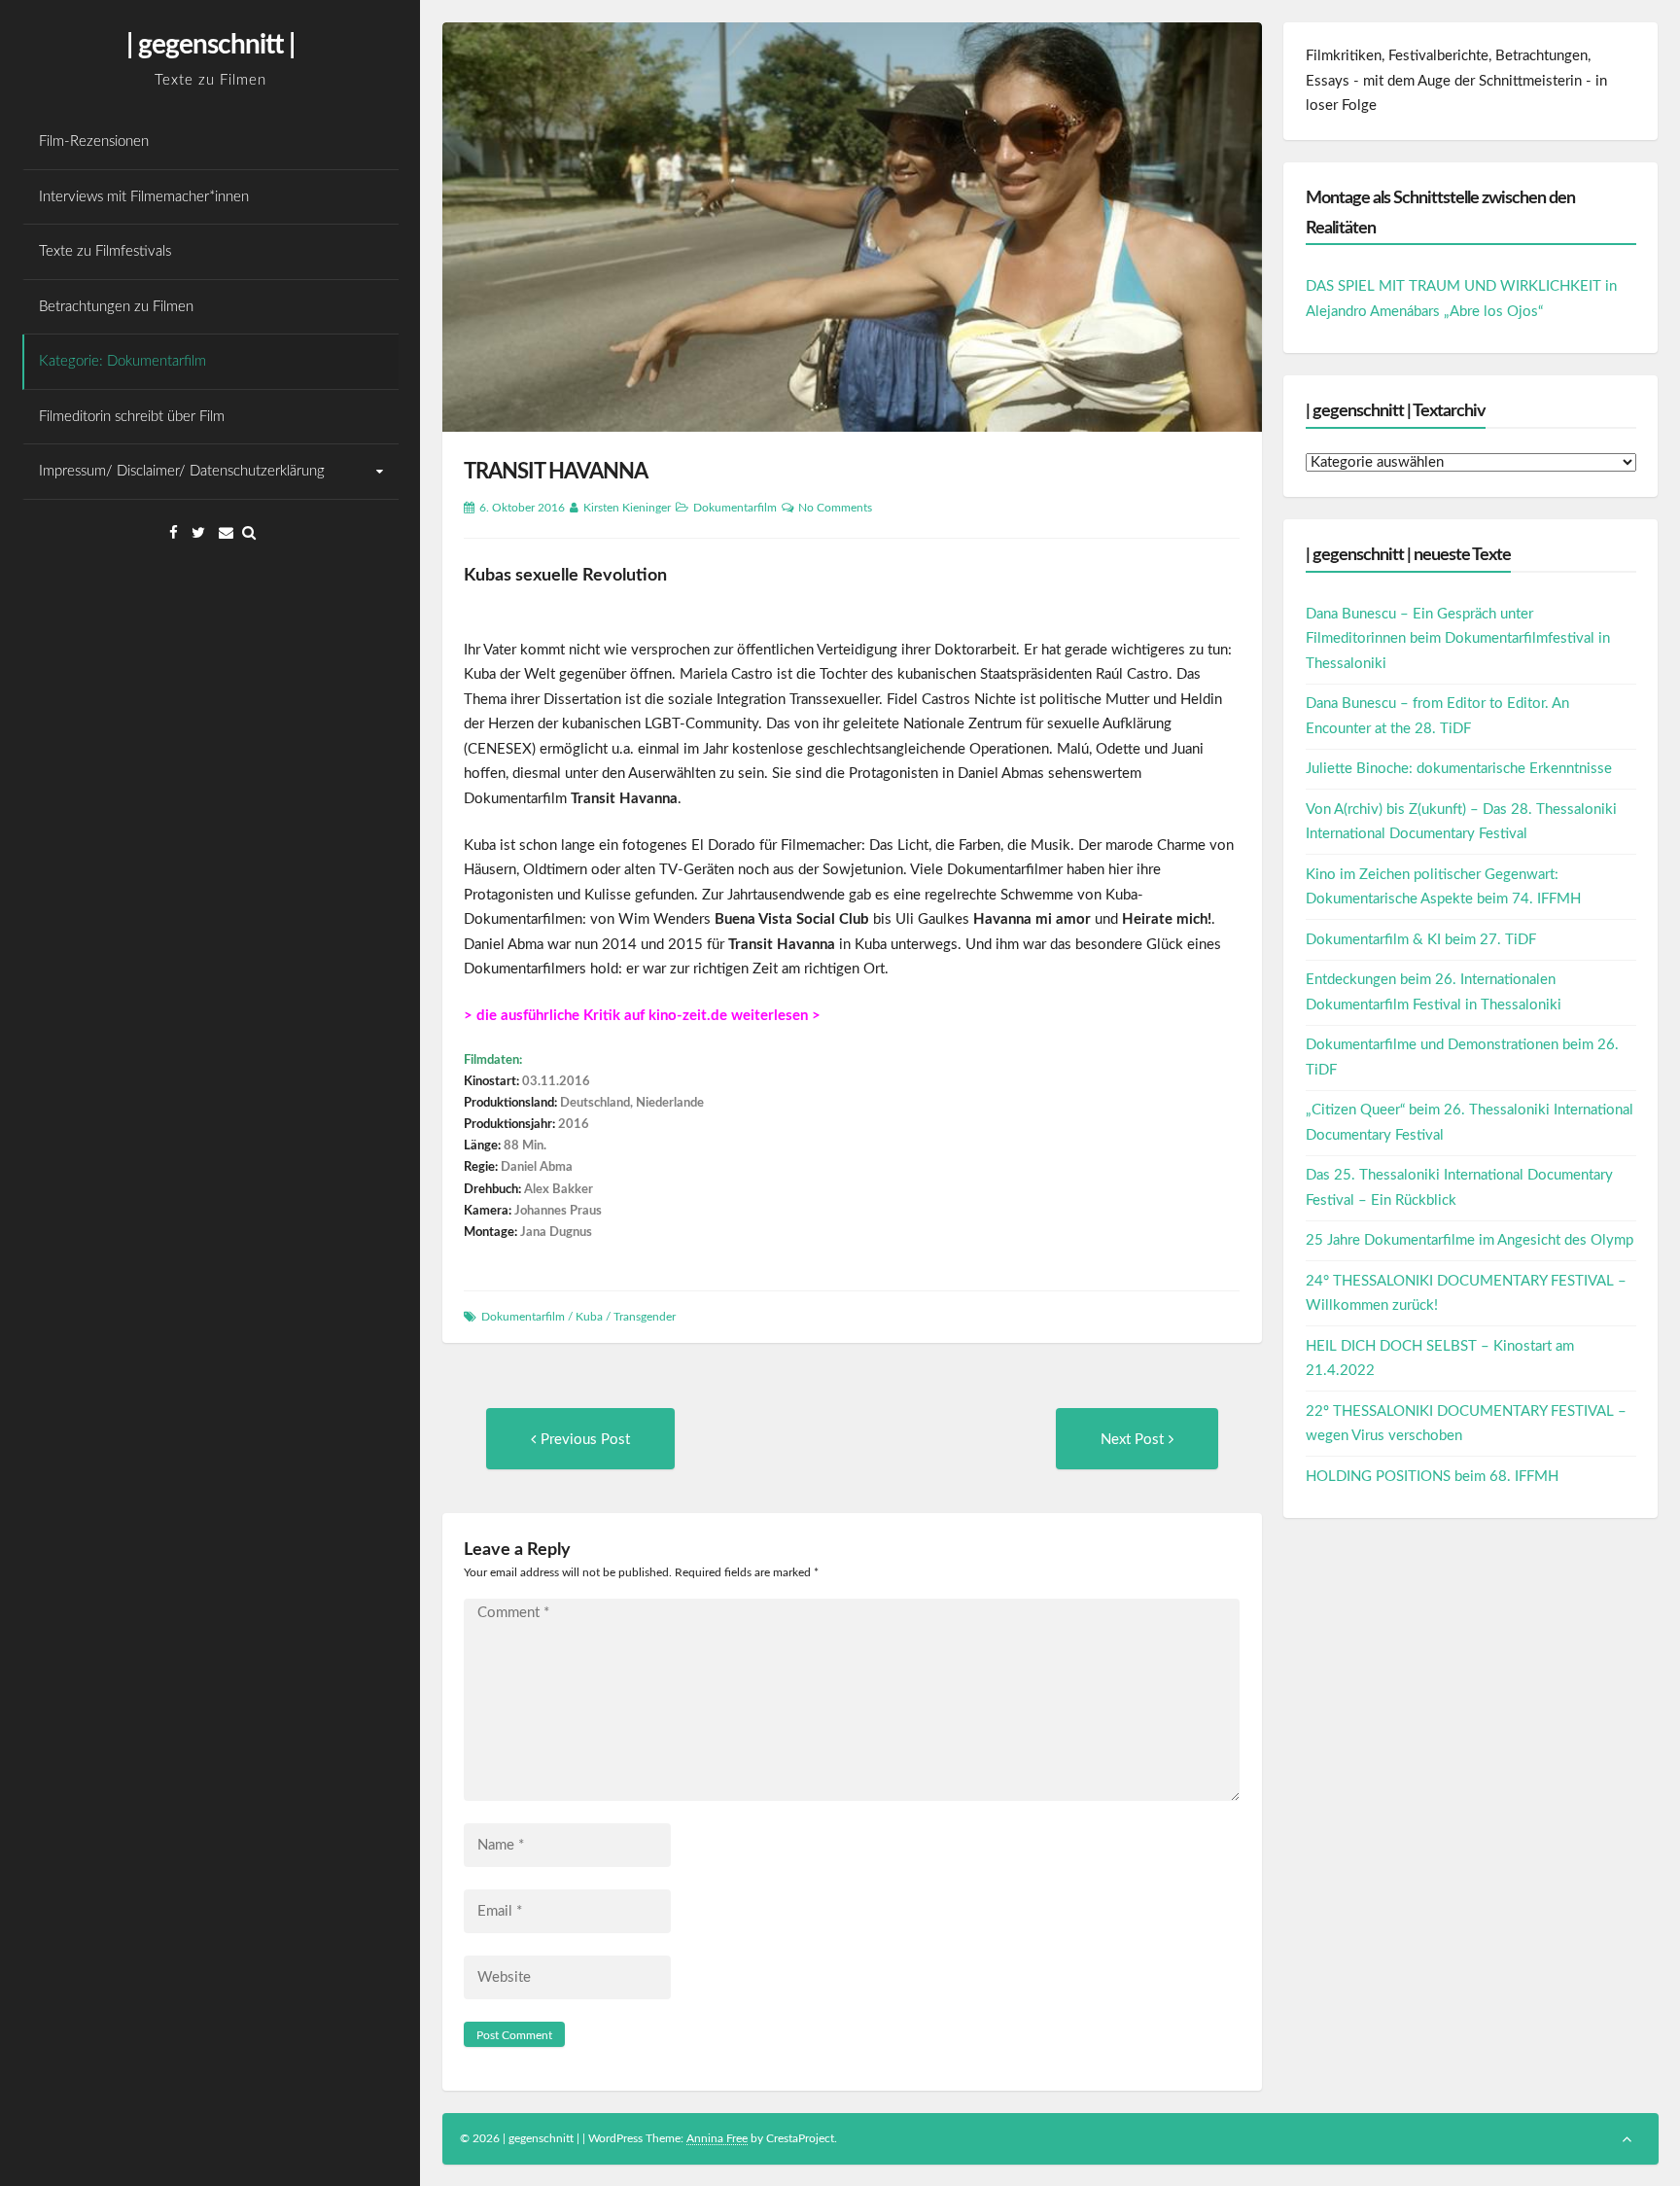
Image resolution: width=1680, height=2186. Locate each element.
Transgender (645, 1317)
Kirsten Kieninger (627, 508)
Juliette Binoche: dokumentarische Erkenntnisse (1459, 769)
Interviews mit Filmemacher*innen (144, 197)
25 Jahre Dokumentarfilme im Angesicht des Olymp (1470, 1240)
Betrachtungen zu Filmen (116, 307)
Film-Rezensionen (94, 141)
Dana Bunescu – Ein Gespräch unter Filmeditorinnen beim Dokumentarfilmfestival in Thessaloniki (1458, 639)
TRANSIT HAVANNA (556, 472)
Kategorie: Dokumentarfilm (122, 361)
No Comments (835, 508)
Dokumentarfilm (735, 508)
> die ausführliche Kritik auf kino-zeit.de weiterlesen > (642, 1016)
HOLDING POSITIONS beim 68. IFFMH (1432, 1477)
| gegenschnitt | (210, 45)
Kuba (589, 1317)
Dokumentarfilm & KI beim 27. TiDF (1421, 940)
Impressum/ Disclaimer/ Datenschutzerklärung (182, 471)
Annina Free (717, 2138)
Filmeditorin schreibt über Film (132, 417)
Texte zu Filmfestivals (105, 251)
